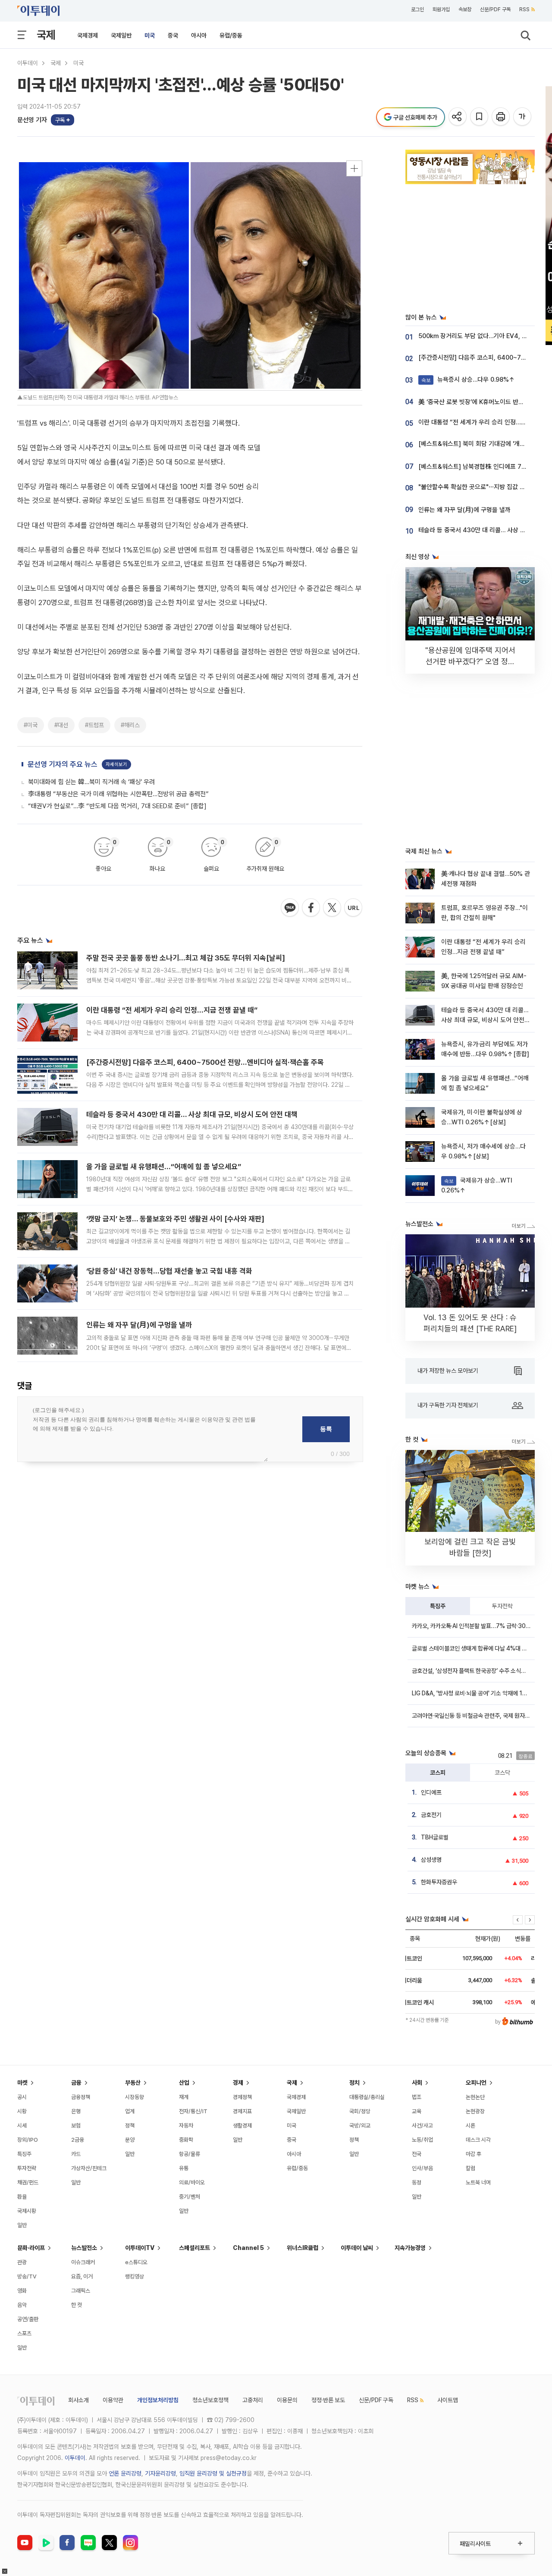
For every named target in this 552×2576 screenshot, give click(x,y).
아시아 (199, 35)
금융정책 (81, 2097)
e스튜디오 (136, 2262)
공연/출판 (28, 2319)
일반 (22, 2225)
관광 (22, 2262)
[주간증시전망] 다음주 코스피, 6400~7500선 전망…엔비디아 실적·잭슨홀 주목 (205, 1062)
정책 (130, 2126)
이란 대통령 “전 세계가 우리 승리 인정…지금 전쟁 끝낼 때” (172, 1010)
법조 (417, 2097)
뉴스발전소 (84, 2248)
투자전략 (502, 1606)
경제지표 (242, 2111)
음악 (22, 2305)
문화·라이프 (31, 2248)
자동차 (186, 2126)
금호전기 (431, 1815)
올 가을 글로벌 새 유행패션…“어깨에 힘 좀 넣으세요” (164, 1167)
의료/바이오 (192, 2182)
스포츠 (24, 2333)
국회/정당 (360, 2111)
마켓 (22, 2083)
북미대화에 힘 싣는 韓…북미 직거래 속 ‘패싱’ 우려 (91, 782)
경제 (238, 2083)
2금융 (78, 2140)
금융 (76, 2083)
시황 (22, 2111)
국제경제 (88, 35)
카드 (76, 2154)
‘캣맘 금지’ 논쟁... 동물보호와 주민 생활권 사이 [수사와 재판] (175, 1219)
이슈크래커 (83, 2262)
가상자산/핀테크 (89, 2168)
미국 (150, 35)
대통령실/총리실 (367, 2097)
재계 (184, 2097)
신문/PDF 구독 (495, 9)
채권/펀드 (28, 2182)
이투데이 (28, 63)
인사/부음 (422, 2168)
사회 (417, 2083)
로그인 (417, 9)
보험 (76, 2126)
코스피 (438, 1773)
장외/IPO (28, 2140)
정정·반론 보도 (328, 2400)
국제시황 (27, 2211)
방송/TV (27, 2276)
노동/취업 (422, 2140)
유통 (184, 2168)
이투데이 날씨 (357, 2248)
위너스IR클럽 (303, 2248)
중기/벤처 (190, 2197)
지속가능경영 (410, 2248)
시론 (470, 2126)
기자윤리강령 (160, 2473)
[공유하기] (458, 117)
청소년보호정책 (210, 2400)
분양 (130, 2140)
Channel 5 (248, 2248)
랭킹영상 (135, 2276)
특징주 (438, 1606)
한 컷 (77, 2305)
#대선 (61, 725)
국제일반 (121, 35)
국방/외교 (360, 2126)
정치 (354, 2083)
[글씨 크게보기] (523, 117)
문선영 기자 (32, 120)
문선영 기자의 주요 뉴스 (63, 764)
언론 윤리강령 (125, 2473)
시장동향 (135, 2097)
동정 (417, 2182)
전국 (417, 2154)
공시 (22, 2097)
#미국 (31, 725)
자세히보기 (116, 764)
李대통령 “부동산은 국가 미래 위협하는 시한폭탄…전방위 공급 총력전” (118, 794)
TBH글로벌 (435, 1837)
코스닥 (502, 1773)
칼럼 (470, 2168)
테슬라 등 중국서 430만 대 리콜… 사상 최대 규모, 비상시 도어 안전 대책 (192, 1114)
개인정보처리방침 (158, 2400)
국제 (46, 35)
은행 (76, 2111)
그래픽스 (81, 2291)
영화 (22, 2291)
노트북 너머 (478, 2182)
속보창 (465, 9)
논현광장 (475, 2111)
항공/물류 (190, 2154)
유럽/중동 (231, 35)
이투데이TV (140, 2248)
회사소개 (78, 2400)
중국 (173, 35)
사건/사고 (422, 2126)
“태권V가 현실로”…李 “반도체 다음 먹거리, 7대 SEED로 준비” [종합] (117, 806)
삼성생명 (431, 1860)
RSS (524, 9)
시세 (22, 2126)
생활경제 (242, 2126)
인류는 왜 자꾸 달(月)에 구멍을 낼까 (139, 1325)
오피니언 (476, 2083)
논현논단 (475, 2097)
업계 (130, 2111)
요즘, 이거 (82, 2276)
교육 (417, 2111)
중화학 (186, 2140)
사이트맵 (448, 2400)
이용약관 (113, 2400)
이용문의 (287, 2400)
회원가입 (441, 9)
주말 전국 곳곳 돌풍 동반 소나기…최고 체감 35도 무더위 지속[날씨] (186, 958)
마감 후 (474, 2154)
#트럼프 (94, 725)
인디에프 (431, 1792)
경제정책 (242, 2097)
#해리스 (130, 725)
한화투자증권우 (439, 1882)
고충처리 (253, 2400)
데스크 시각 (478, 2140)
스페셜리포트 (194, 2248)
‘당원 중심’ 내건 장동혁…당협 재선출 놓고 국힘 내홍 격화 (169, 1271)
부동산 (133, 2083)
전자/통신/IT (193, 2111)
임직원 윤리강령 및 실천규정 (213, 2473)
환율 (22, 2197)
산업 (184, 2083)
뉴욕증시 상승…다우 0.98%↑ (468, 380)
